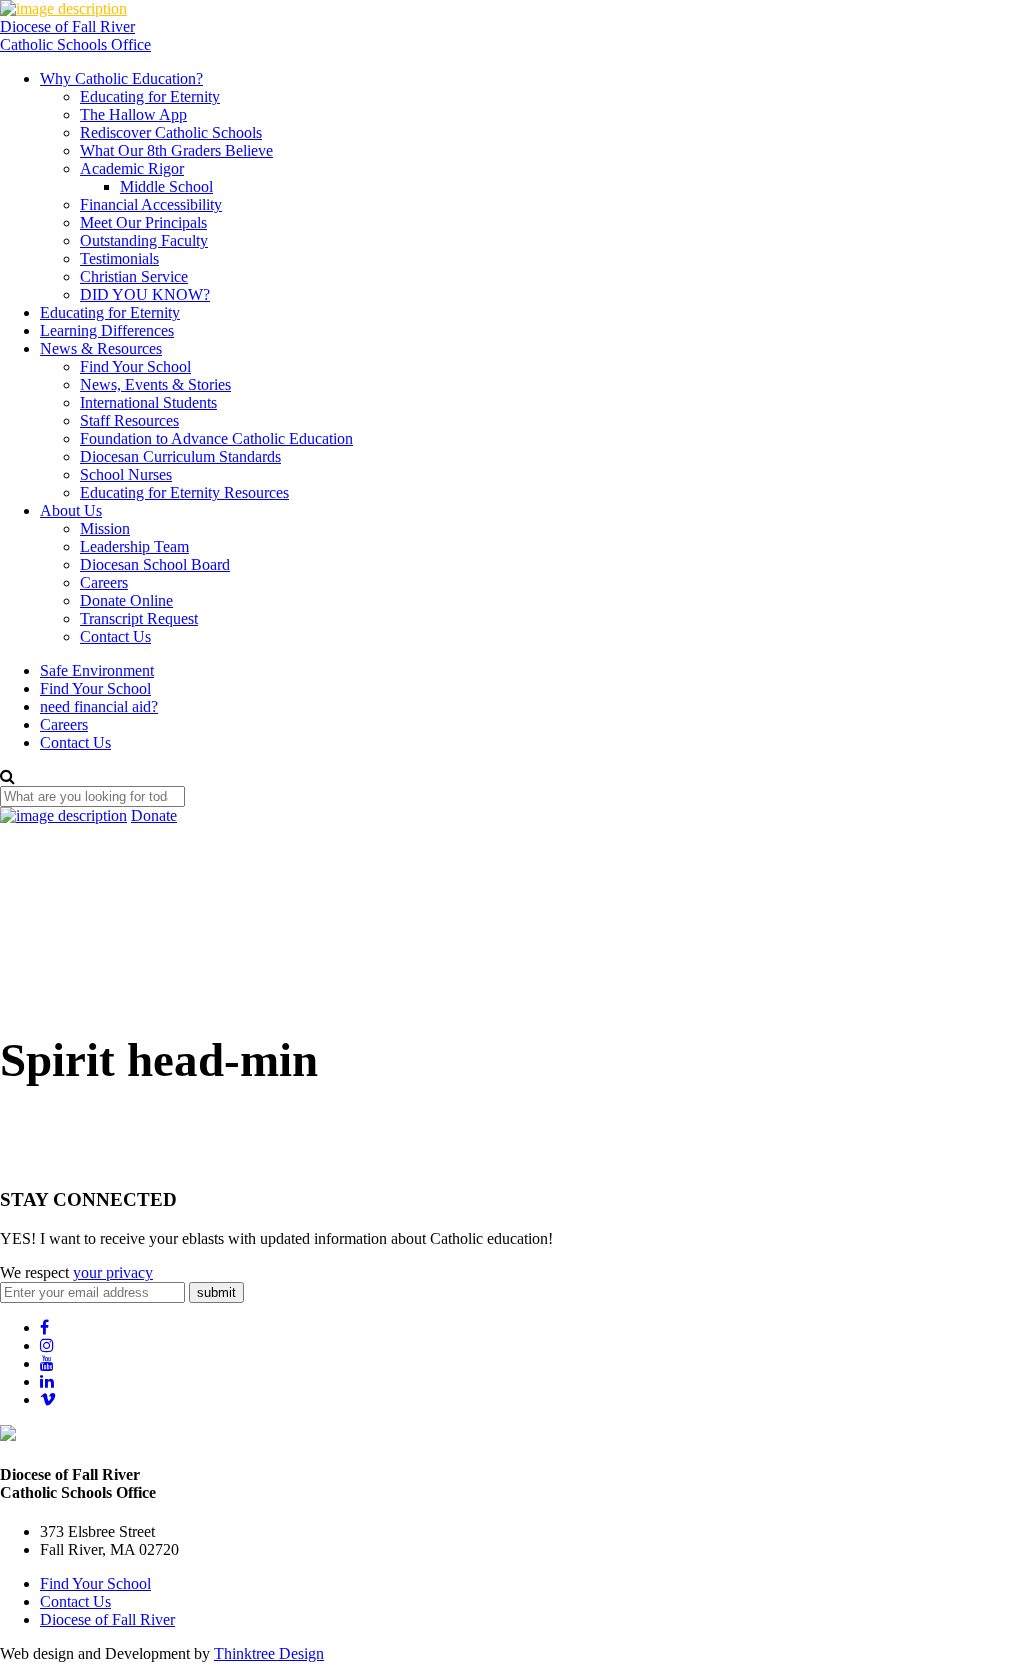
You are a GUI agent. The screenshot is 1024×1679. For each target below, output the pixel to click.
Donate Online (126, 600)
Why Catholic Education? (121, 78)
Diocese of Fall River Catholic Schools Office (75, 35)
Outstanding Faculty (144, 240)
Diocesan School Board (155, 564)
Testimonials (119, 258)
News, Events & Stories (155, 384)
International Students (148, 402)
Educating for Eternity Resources (184, 492)
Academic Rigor (132, 168)
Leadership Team (134, 546)
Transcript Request (139, 618)
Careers (104, 582)
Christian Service (134, 276)
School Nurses (126, 474)
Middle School (166, 186)
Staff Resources (129, 420)
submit (216, 1292)
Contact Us (115, 636)
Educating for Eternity (150, 96)
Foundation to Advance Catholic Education (216, 438)
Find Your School (135, 366)
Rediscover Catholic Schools (171, 132)
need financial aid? (99, 706)
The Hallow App (133, 114)
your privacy (113, 1272)
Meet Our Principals (143, 222)
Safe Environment (97, 670)
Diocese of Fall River (107, 1619)
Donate (154, 815)
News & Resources (101, 348)
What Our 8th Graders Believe (176, 150)
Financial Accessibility (151, 204)
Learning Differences (107, 330)
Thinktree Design (269, 1653)
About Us (71, 510)
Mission (105, 528)
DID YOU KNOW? (145, 294)
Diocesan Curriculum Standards (180, 456)
